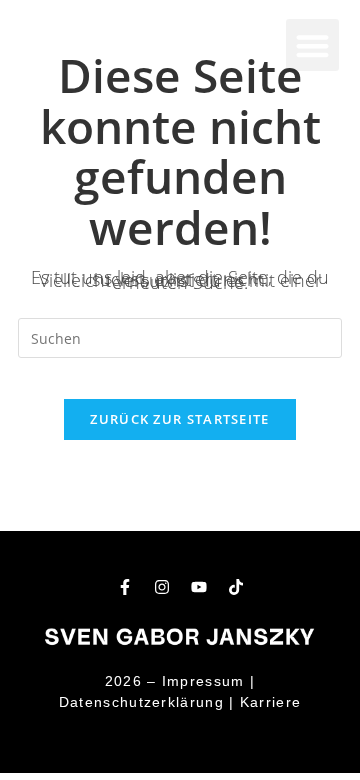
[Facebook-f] (125, 587)
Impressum (203, 681)
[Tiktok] (236, 587)
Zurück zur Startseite (179, 419)
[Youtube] (199, 587)
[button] (312, 45)
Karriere (270, 702)
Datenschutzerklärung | (147, 702)
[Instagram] (162, 587)
